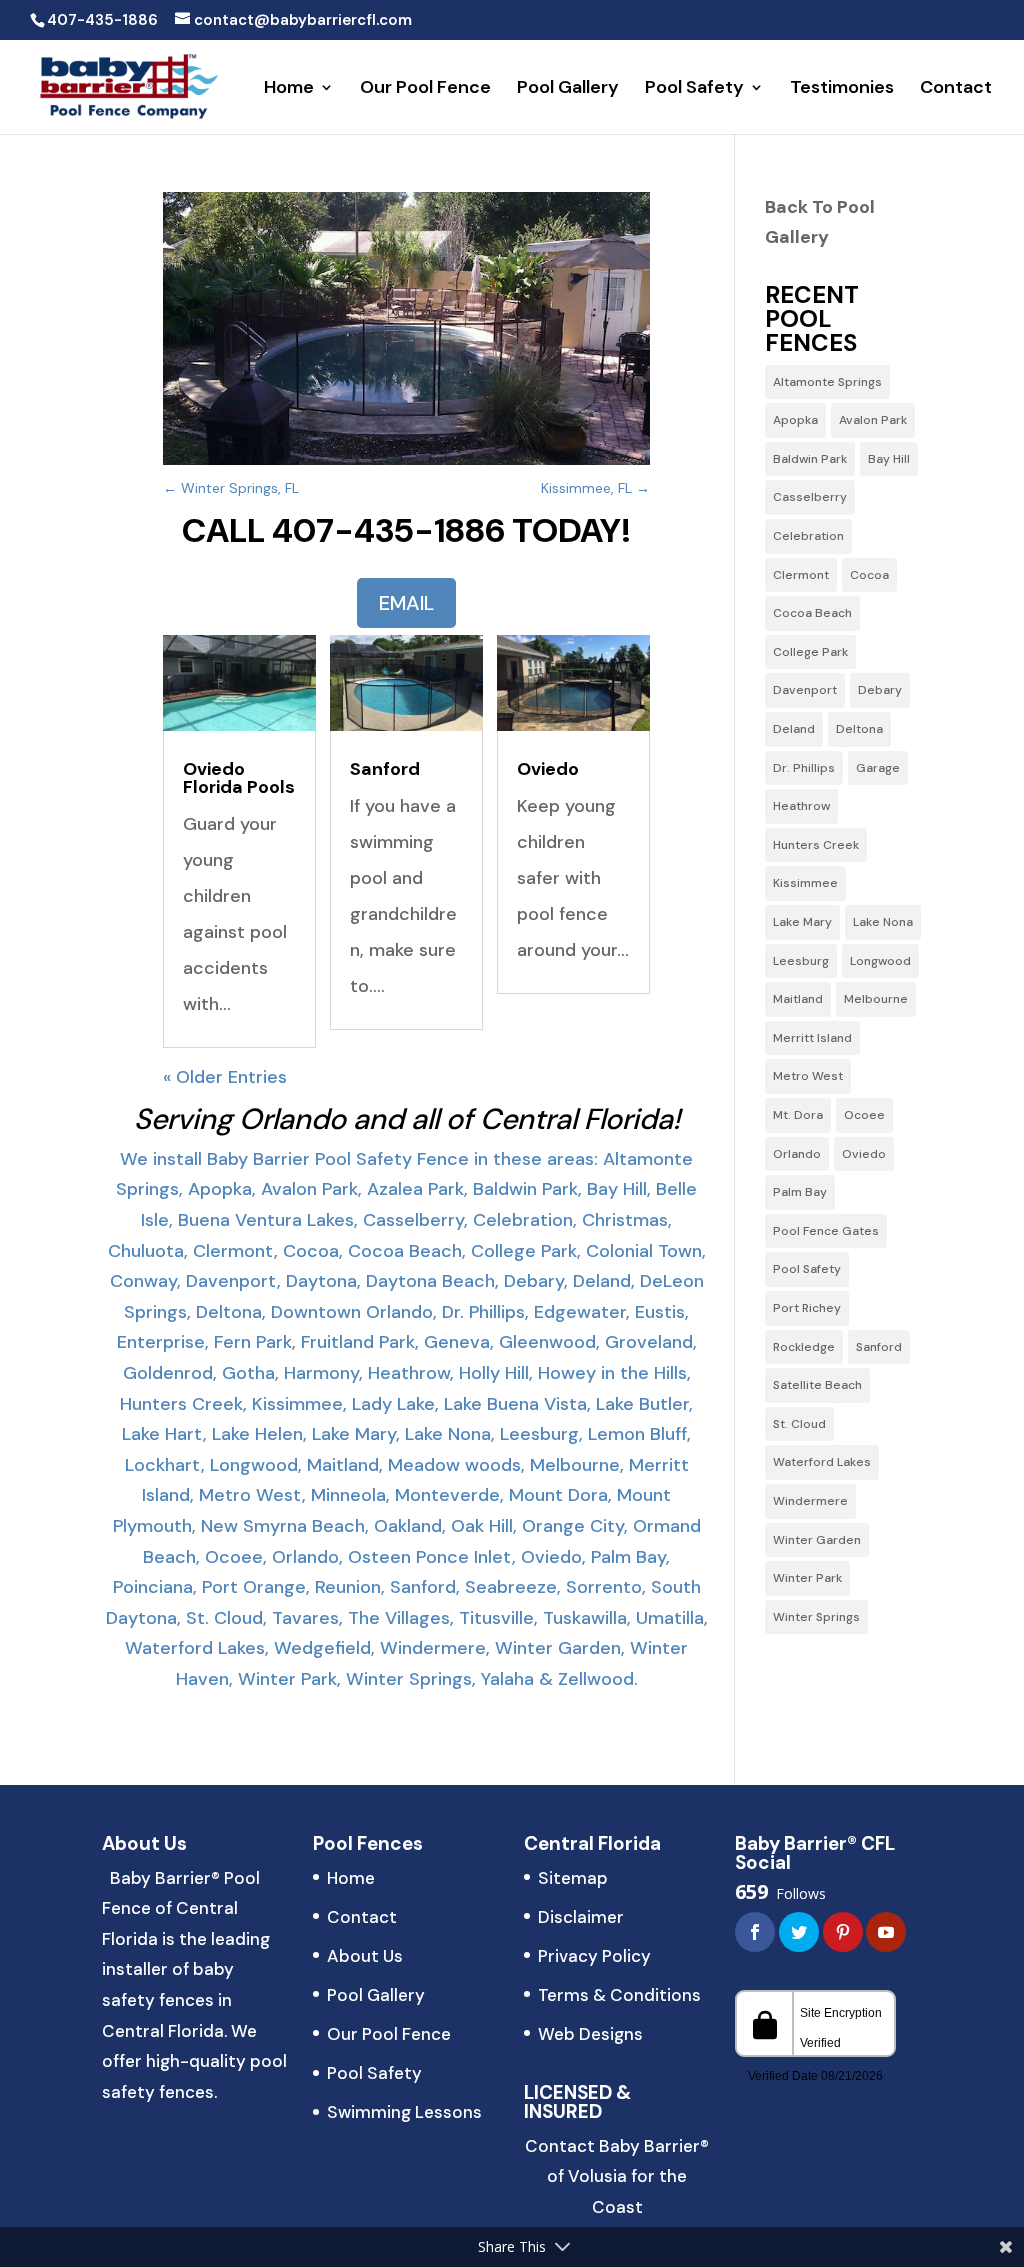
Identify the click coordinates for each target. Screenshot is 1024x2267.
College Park (810, 652)
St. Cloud (799, 1424)
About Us (365, 1956)
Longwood (880, 961)
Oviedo (548, 769)
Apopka (795, 420)
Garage (878, 768)
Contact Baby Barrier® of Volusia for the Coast (617, 2176)
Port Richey (807, 1308)
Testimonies (842, 89)
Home (289, 89)
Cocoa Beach (812, 613)
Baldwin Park (810, 459)
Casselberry (810, 497)
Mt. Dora (798, 1115)
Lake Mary (802, 922)
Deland (794, 729)
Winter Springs (816, 1617)
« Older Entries (225, 1077)
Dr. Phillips (804, 768)
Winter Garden (817, 1540)
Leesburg (801, 961)
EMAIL (406, 603)
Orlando (797, 1154)
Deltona (859, 729)
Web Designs (590, 2034)
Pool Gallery (568, 89)
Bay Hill (889, 459)
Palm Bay (800, 1192)
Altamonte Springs (827, 382)
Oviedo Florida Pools (239, 778)
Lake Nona (883, 922)
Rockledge (804, 1347)
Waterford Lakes (822, 1462)
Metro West (808, 1076)
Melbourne (876, 999)
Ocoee (864, 1115)
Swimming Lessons (404, 2112)
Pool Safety (694, 89)
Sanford (385, 769)
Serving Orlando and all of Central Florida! (407, 1119)
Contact (956, 89)
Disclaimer (581, 1917)
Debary (880, 690)
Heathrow (801, 806)
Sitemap (573, 1878)
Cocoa (869, 575)
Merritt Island (812, 1038)
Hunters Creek (816, 845)
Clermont (801, 575)
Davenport (805, 690)
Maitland (798, 999)
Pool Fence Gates (826, 1231)
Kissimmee (805, 883)
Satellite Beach (817, 1385)
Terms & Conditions (619, 1995)
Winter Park (807, 1578)
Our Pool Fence (425, 89)
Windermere (810, 1501)
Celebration (808, 536)
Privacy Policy (594, 1956)
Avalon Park (873, 420)
